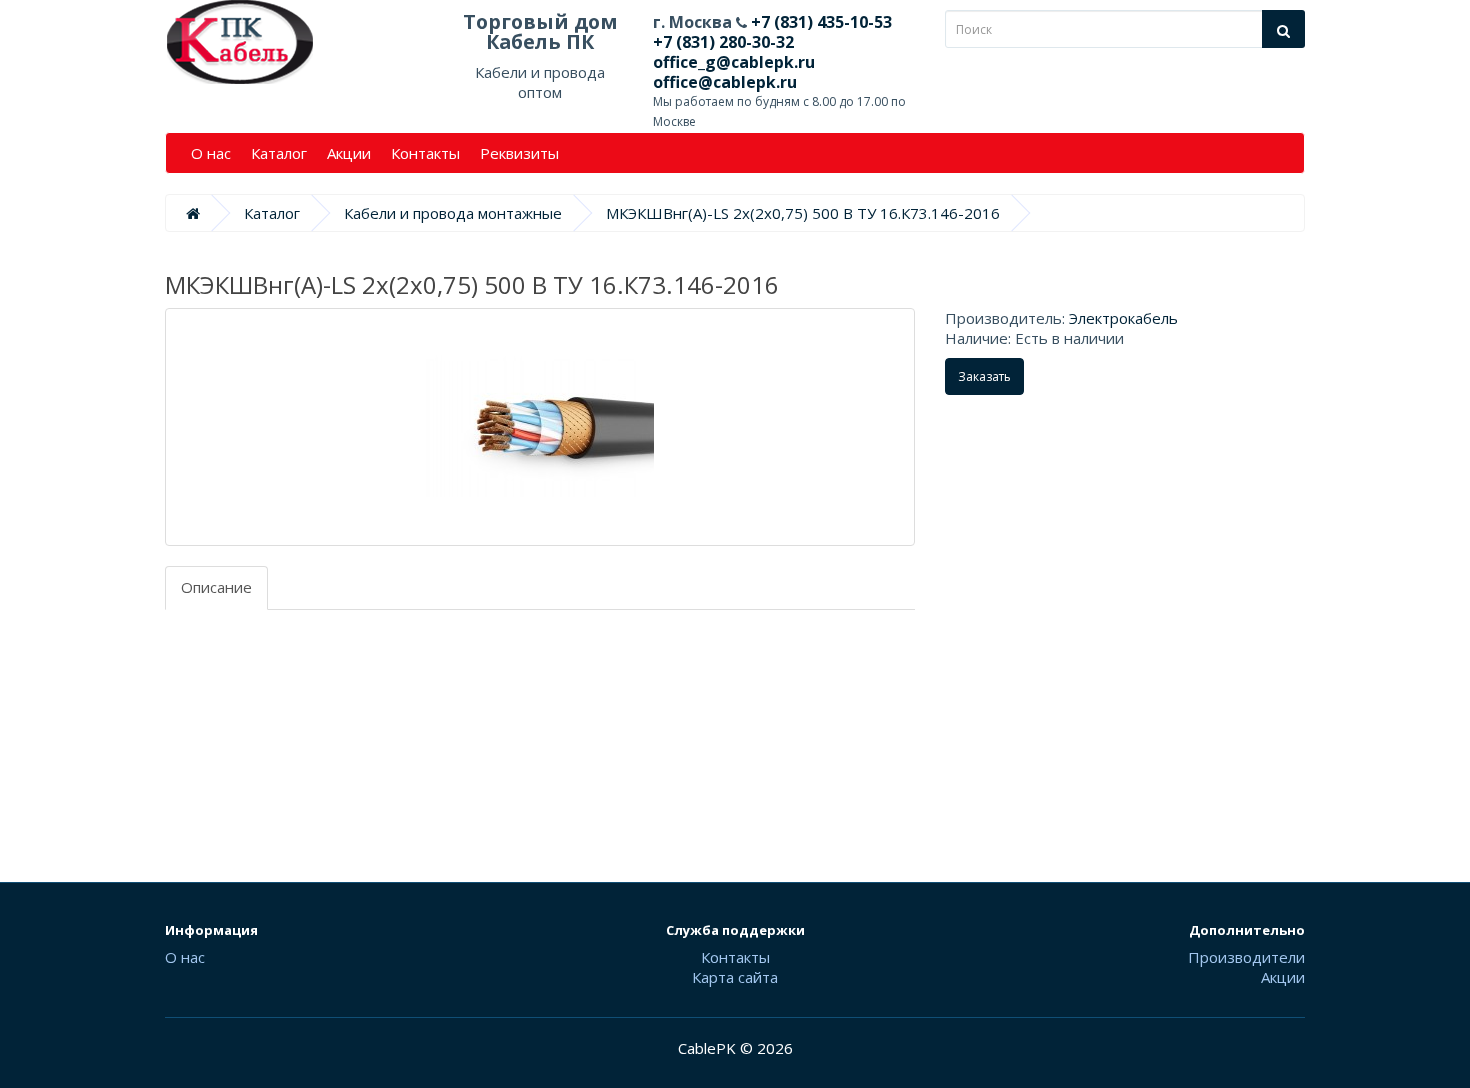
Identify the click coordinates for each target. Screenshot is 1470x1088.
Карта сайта (735, 977)
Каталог (279, 153)
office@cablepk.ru (725, 82)
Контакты (425, 153)
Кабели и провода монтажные (453, 213)
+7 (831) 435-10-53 (819, 22)
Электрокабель (1123, 318)
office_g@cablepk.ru (734, 62)
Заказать (984, 376)
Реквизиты (519, 153)
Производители (1246, 957)
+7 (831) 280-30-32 (723, 42)
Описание (216, 587)
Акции (349, 153)
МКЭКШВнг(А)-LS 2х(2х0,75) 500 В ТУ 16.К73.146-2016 (803, 213)
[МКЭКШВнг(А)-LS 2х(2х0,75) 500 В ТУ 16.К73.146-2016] (540, 427)
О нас (211, 153)
